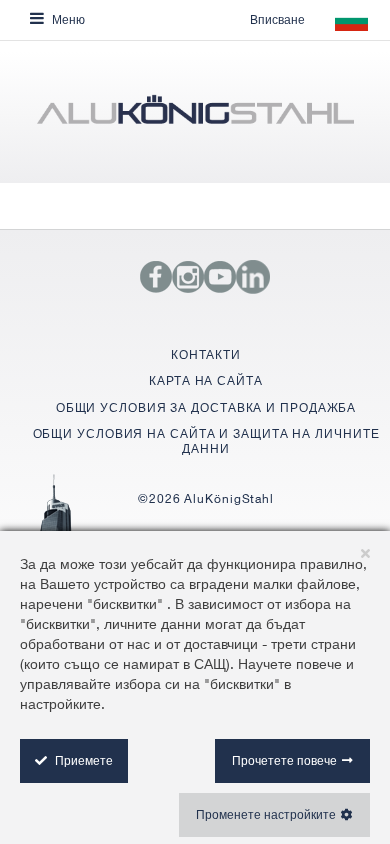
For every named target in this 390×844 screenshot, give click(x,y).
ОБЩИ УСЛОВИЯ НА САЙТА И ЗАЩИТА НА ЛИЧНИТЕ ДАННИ (206, 440)
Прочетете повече (284, 760)
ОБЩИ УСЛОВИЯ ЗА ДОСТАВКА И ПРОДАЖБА (206, 407)
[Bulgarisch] (195, 117)
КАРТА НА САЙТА (206, 380)
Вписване (277, 19)
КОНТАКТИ (206, 354)
